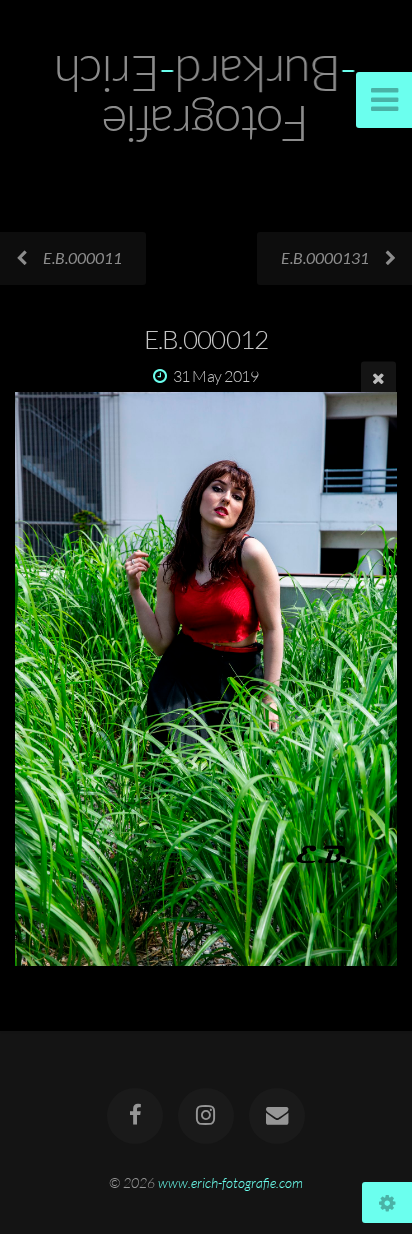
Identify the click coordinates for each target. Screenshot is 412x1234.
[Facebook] (135, 1116)
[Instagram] (206, 1116)
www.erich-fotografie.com (230, 1182)
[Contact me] (277, 1116)
